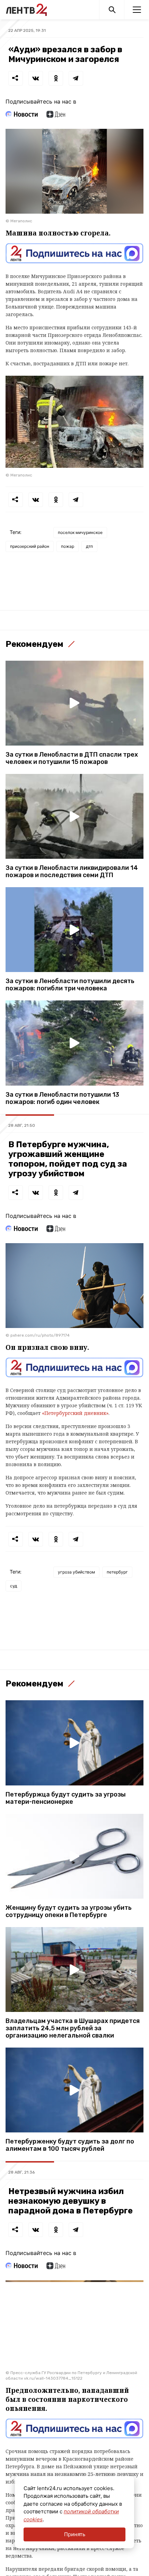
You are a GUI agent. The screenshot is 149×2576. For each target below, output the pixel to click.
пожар (68, 546)
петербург (117, 1572)
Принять (75, 2534)
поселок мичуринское (80, 532)
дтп (89, 546)
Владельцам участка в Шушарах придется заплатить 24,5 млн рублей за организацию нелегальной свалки (73, 2028)
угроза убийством (76, 1572)
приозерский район (30, 546)
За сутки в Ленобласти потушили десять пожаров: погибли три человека (70, 985)
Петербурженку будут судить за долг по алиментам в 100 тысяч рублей (70, 2145)
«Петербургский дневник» (75, 1413)
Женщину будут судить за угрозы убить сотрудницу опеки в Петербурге (69, 1911)
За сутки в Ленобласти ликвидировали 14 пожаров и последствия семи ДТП (72, 872)
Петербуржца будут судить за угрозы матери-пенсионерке (66, 1798)
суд (14, 1586)
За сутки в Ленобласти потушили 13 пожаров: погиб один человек (62, 1098)
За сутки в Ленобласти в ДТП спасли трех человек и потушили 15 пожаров (72, 758)
